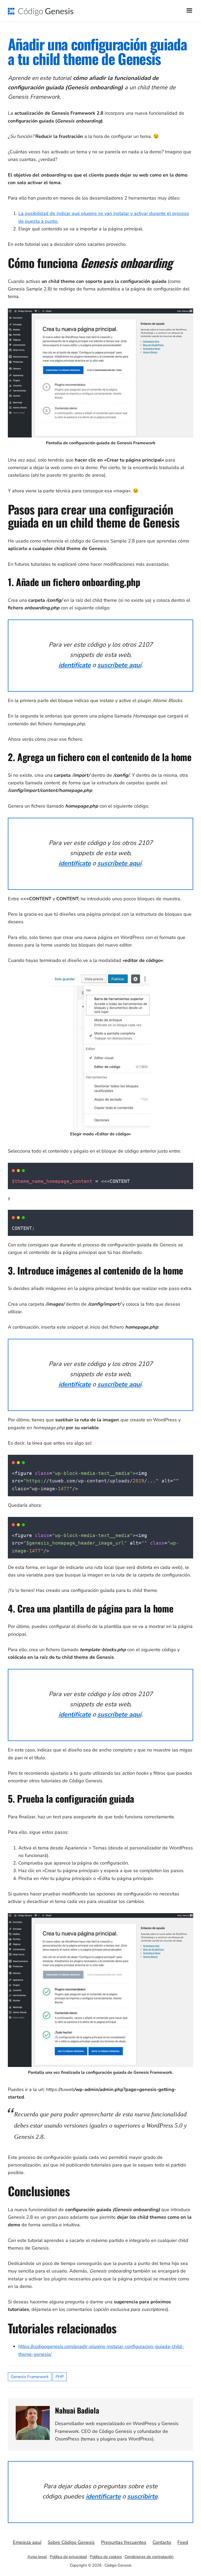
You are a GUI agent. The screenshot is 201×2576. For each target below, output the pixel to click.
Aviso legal (37, 2557)
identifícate (75, 665)
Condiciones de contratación (149, 2557)
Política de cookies (106, 2557)
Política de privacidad (68, 2557)
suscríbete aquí (119, 665)
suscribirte (142, 2496)
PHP (60, 2377)
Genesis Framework (30, 2377)
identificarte (103, 2496)
